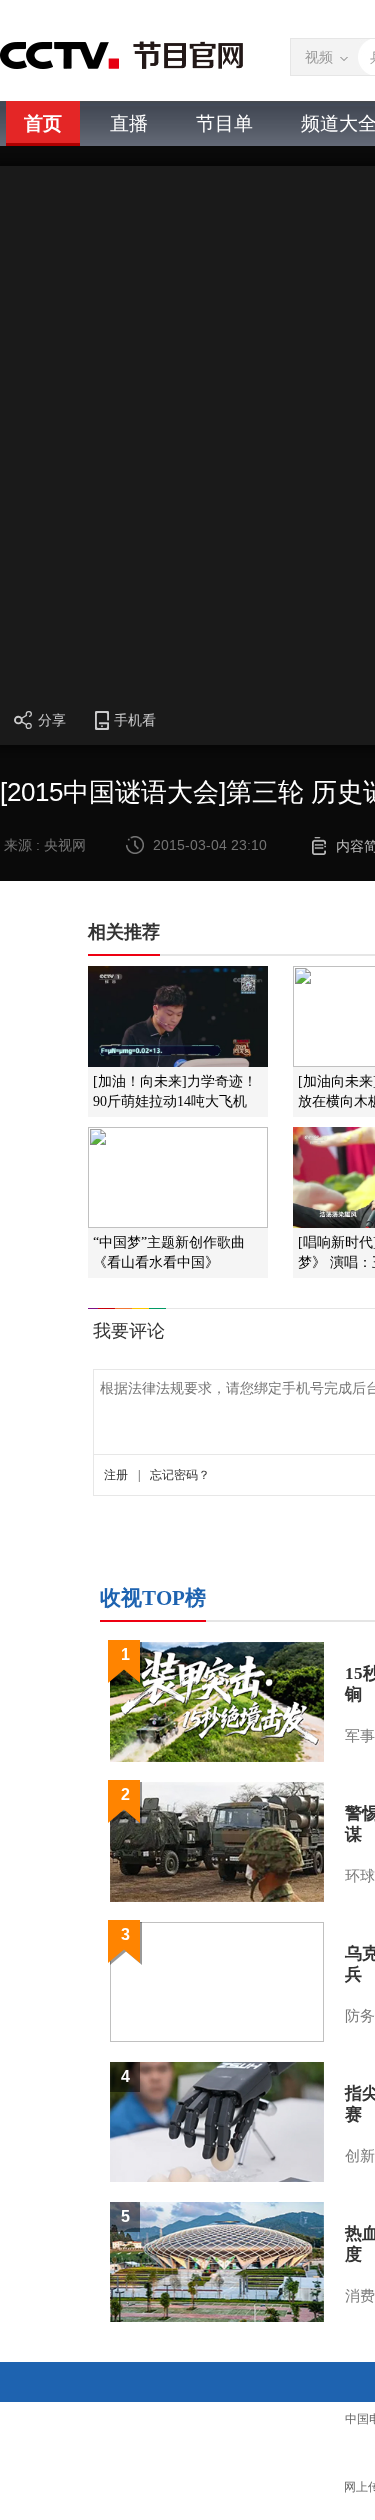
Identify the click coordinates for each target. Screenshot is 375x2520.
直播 (129, 123)
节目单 (224, 123)
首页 (43, 123)
